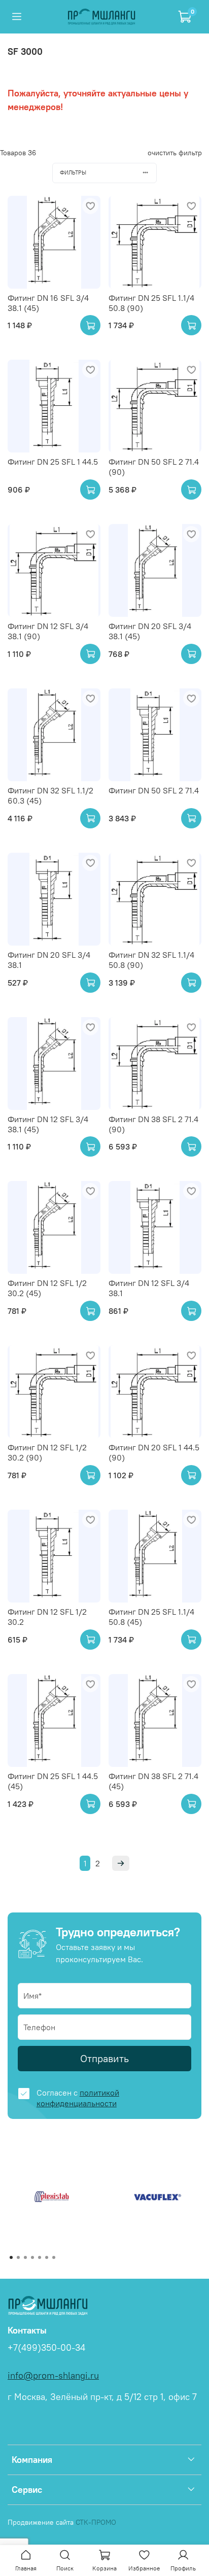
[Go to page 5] (40, 2257)
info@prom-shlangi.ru (53, 2376)
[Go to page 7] (54, 2257)
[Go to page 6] (47, 2257)
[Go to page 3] (25, 2257)
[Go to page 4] (32, 2257)
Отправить (104, 2058)
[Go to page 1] (11, 2257)
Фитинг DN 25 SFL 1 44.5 (53, 462)
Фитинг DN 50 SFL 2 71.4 (154, 790)
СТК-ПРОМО (96, 2522)
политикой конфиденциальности (78, 2098)
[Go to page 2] (18, 2257)
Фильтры (73, 172)
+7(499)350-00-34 (46, 2348)
